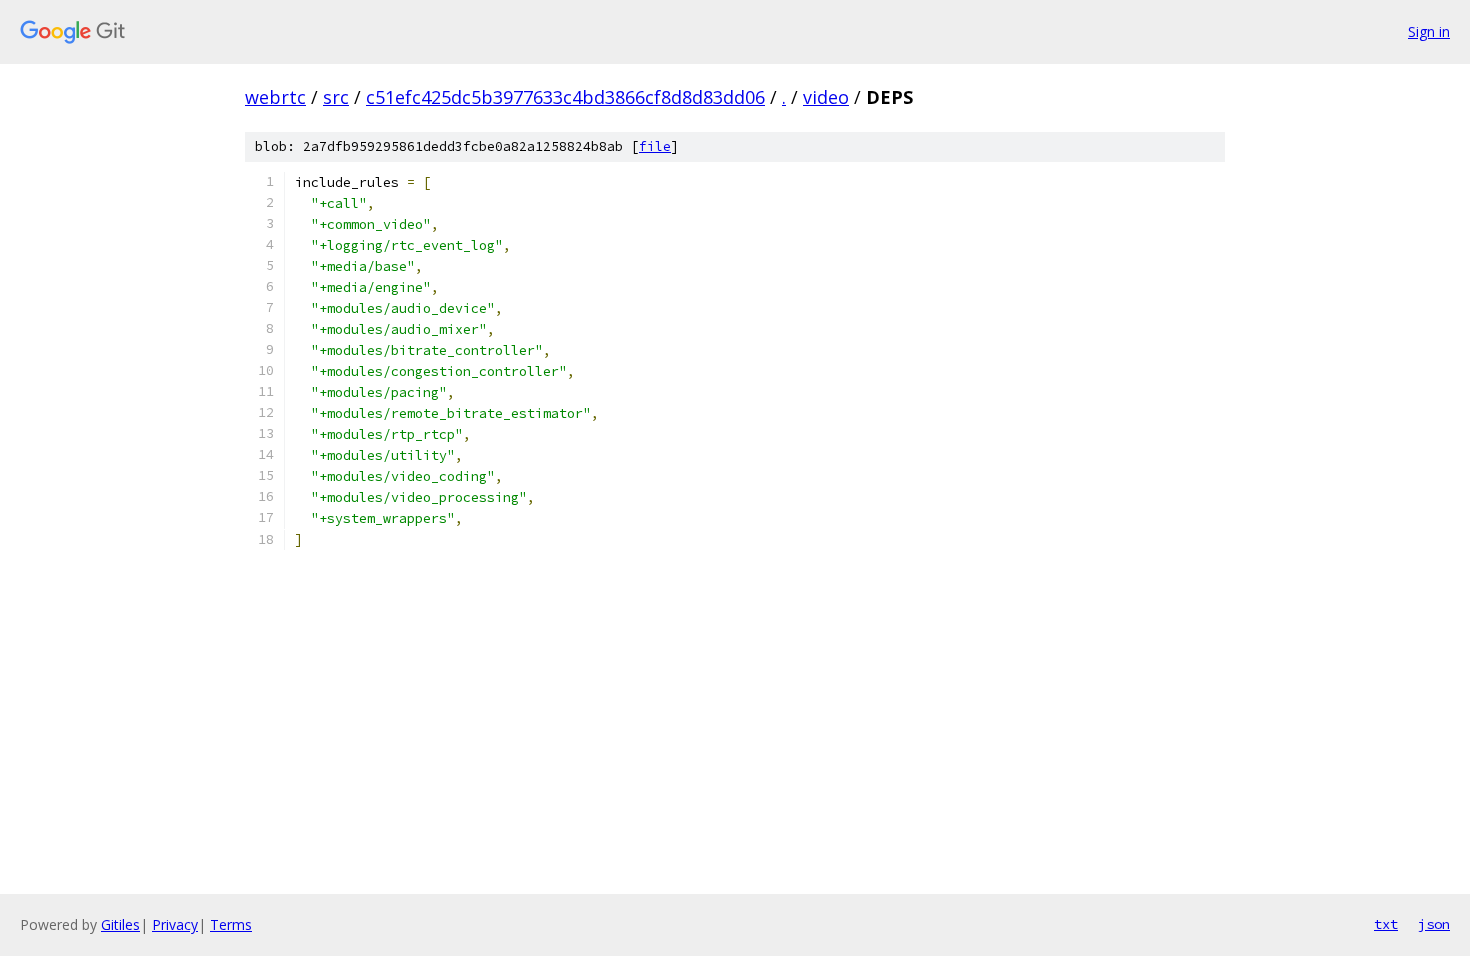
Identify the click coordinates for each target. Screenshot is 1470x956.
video (826, 97)
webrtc (275, 97)
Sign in (1429, 31)
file (655, 146)
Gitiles (120, 924)
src (336, 97)
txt (1386, 924)
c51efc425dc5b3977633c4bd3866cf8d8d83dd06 (565, 97)
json (1434, 924)
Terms (231, 924)
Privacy (175, 924)
